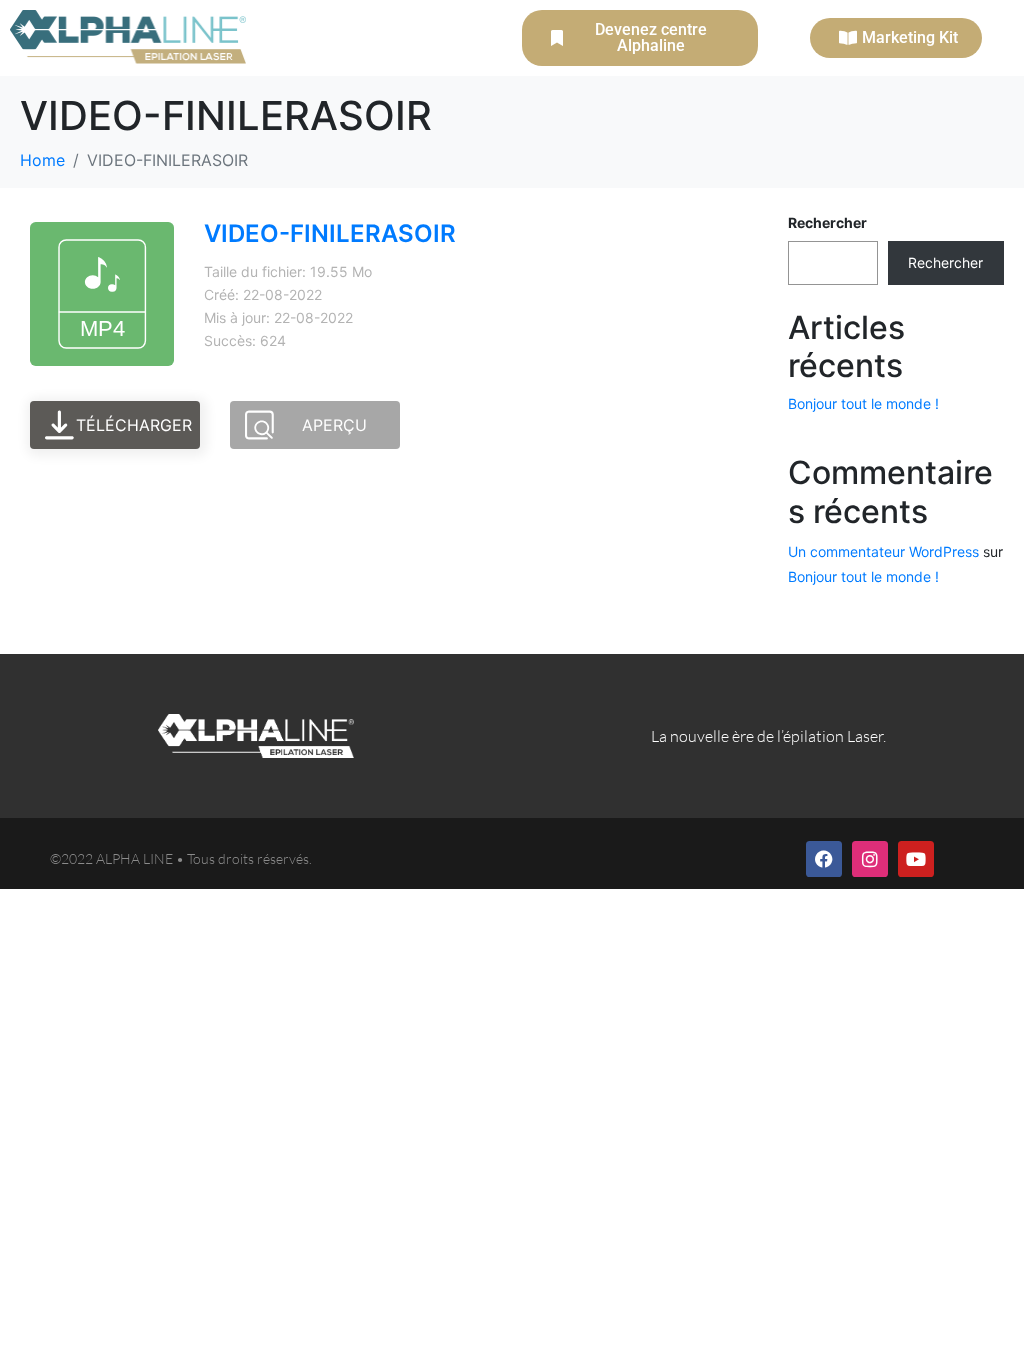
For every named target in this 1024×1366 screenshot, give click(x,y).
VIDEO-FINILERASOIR (330, 233)
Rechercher (827, 222)
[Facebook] (824, 859)
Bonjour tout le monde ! (863, 403)
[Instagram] (870, 859)
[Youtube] (916, 859)
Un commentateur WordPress (883, 551)
